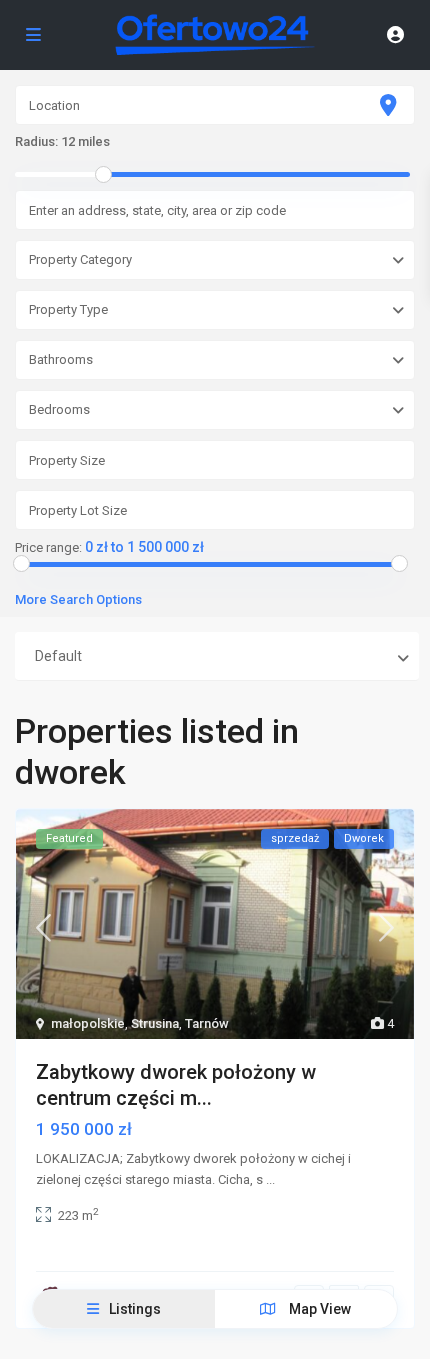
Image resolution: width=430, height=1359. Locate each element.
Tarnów (207, 1023)
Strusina (155, 1023)
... (270, 1179)
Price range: (48, 548)
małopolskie (88, 1023)
